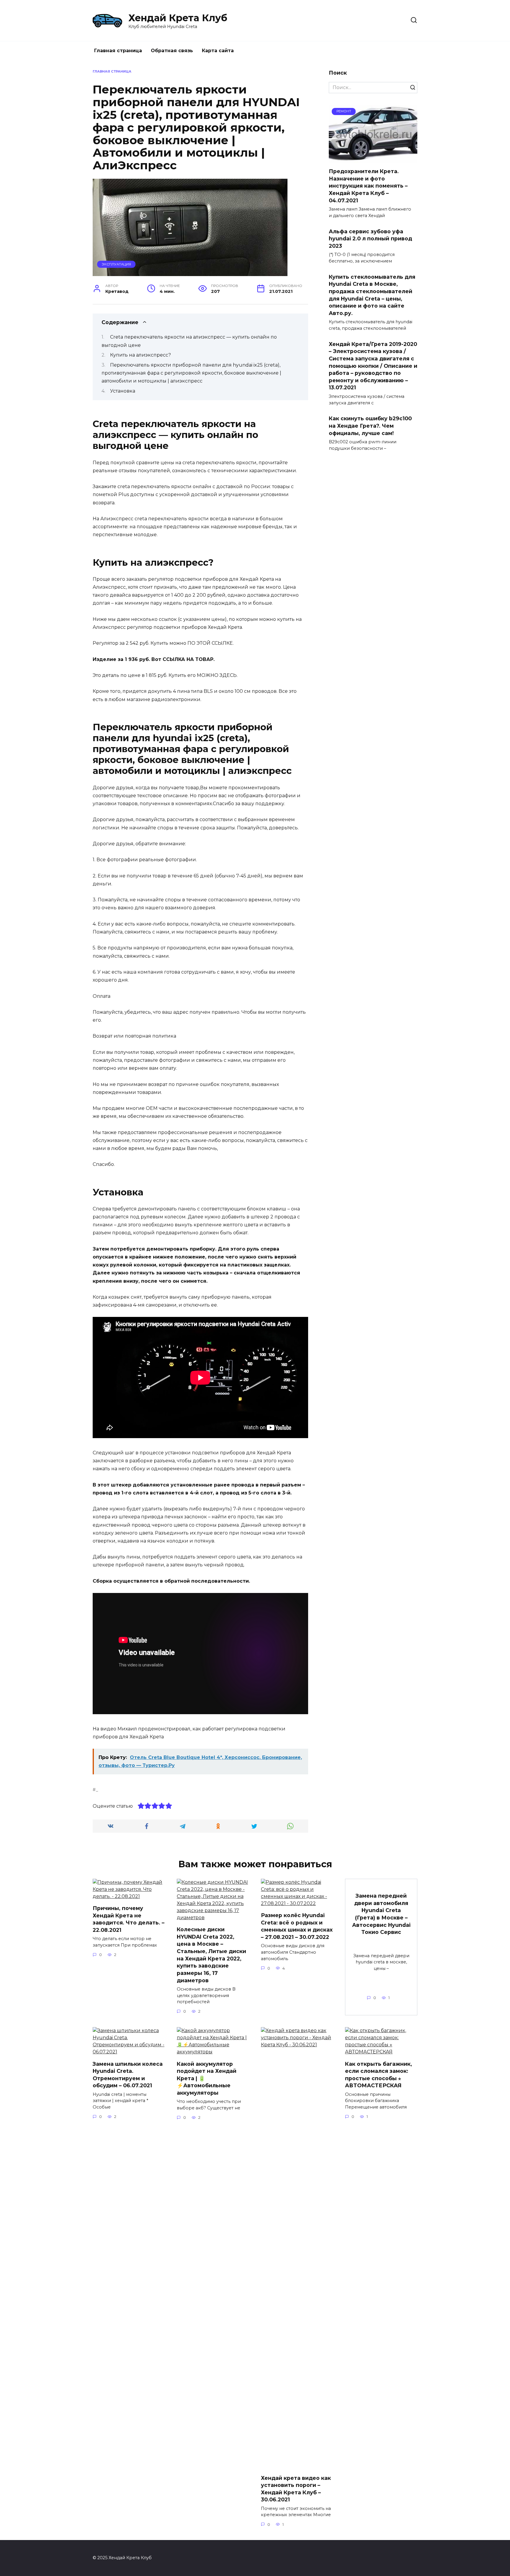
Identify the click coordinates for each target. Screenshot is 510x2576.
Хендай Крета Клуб (178, 18)
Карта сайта (218, 51)
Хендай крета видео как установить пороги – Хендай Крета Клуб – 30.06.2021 (296, 2489)
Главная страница (118, 51)
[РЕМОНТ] (373, 159)
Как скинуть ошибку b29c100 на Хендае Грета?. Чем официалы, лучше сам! (370, 426)
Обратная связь (172, 51)
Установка (123, 391)
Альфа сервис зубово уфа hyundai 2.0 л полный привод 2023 (370, 238)
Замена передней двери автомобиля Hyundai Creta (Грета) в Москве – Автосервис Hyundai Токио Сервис (381, 1914)
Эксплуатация (116, 264)
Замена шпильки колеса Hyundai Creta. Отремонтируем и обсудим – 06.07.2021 (128, 2074)
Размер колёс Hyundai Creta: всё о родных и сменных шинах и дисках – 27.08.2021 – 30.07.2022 (297, 1926)
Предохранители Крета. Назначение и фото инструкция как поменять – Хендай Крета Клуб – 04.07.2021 (368, 186)
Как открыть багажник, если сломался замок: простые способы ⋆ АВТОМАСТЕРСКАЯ (379, 2074)
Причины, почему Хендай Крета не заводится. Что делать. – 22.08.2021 (129, 1919)
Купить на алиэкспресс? (140, 355)
